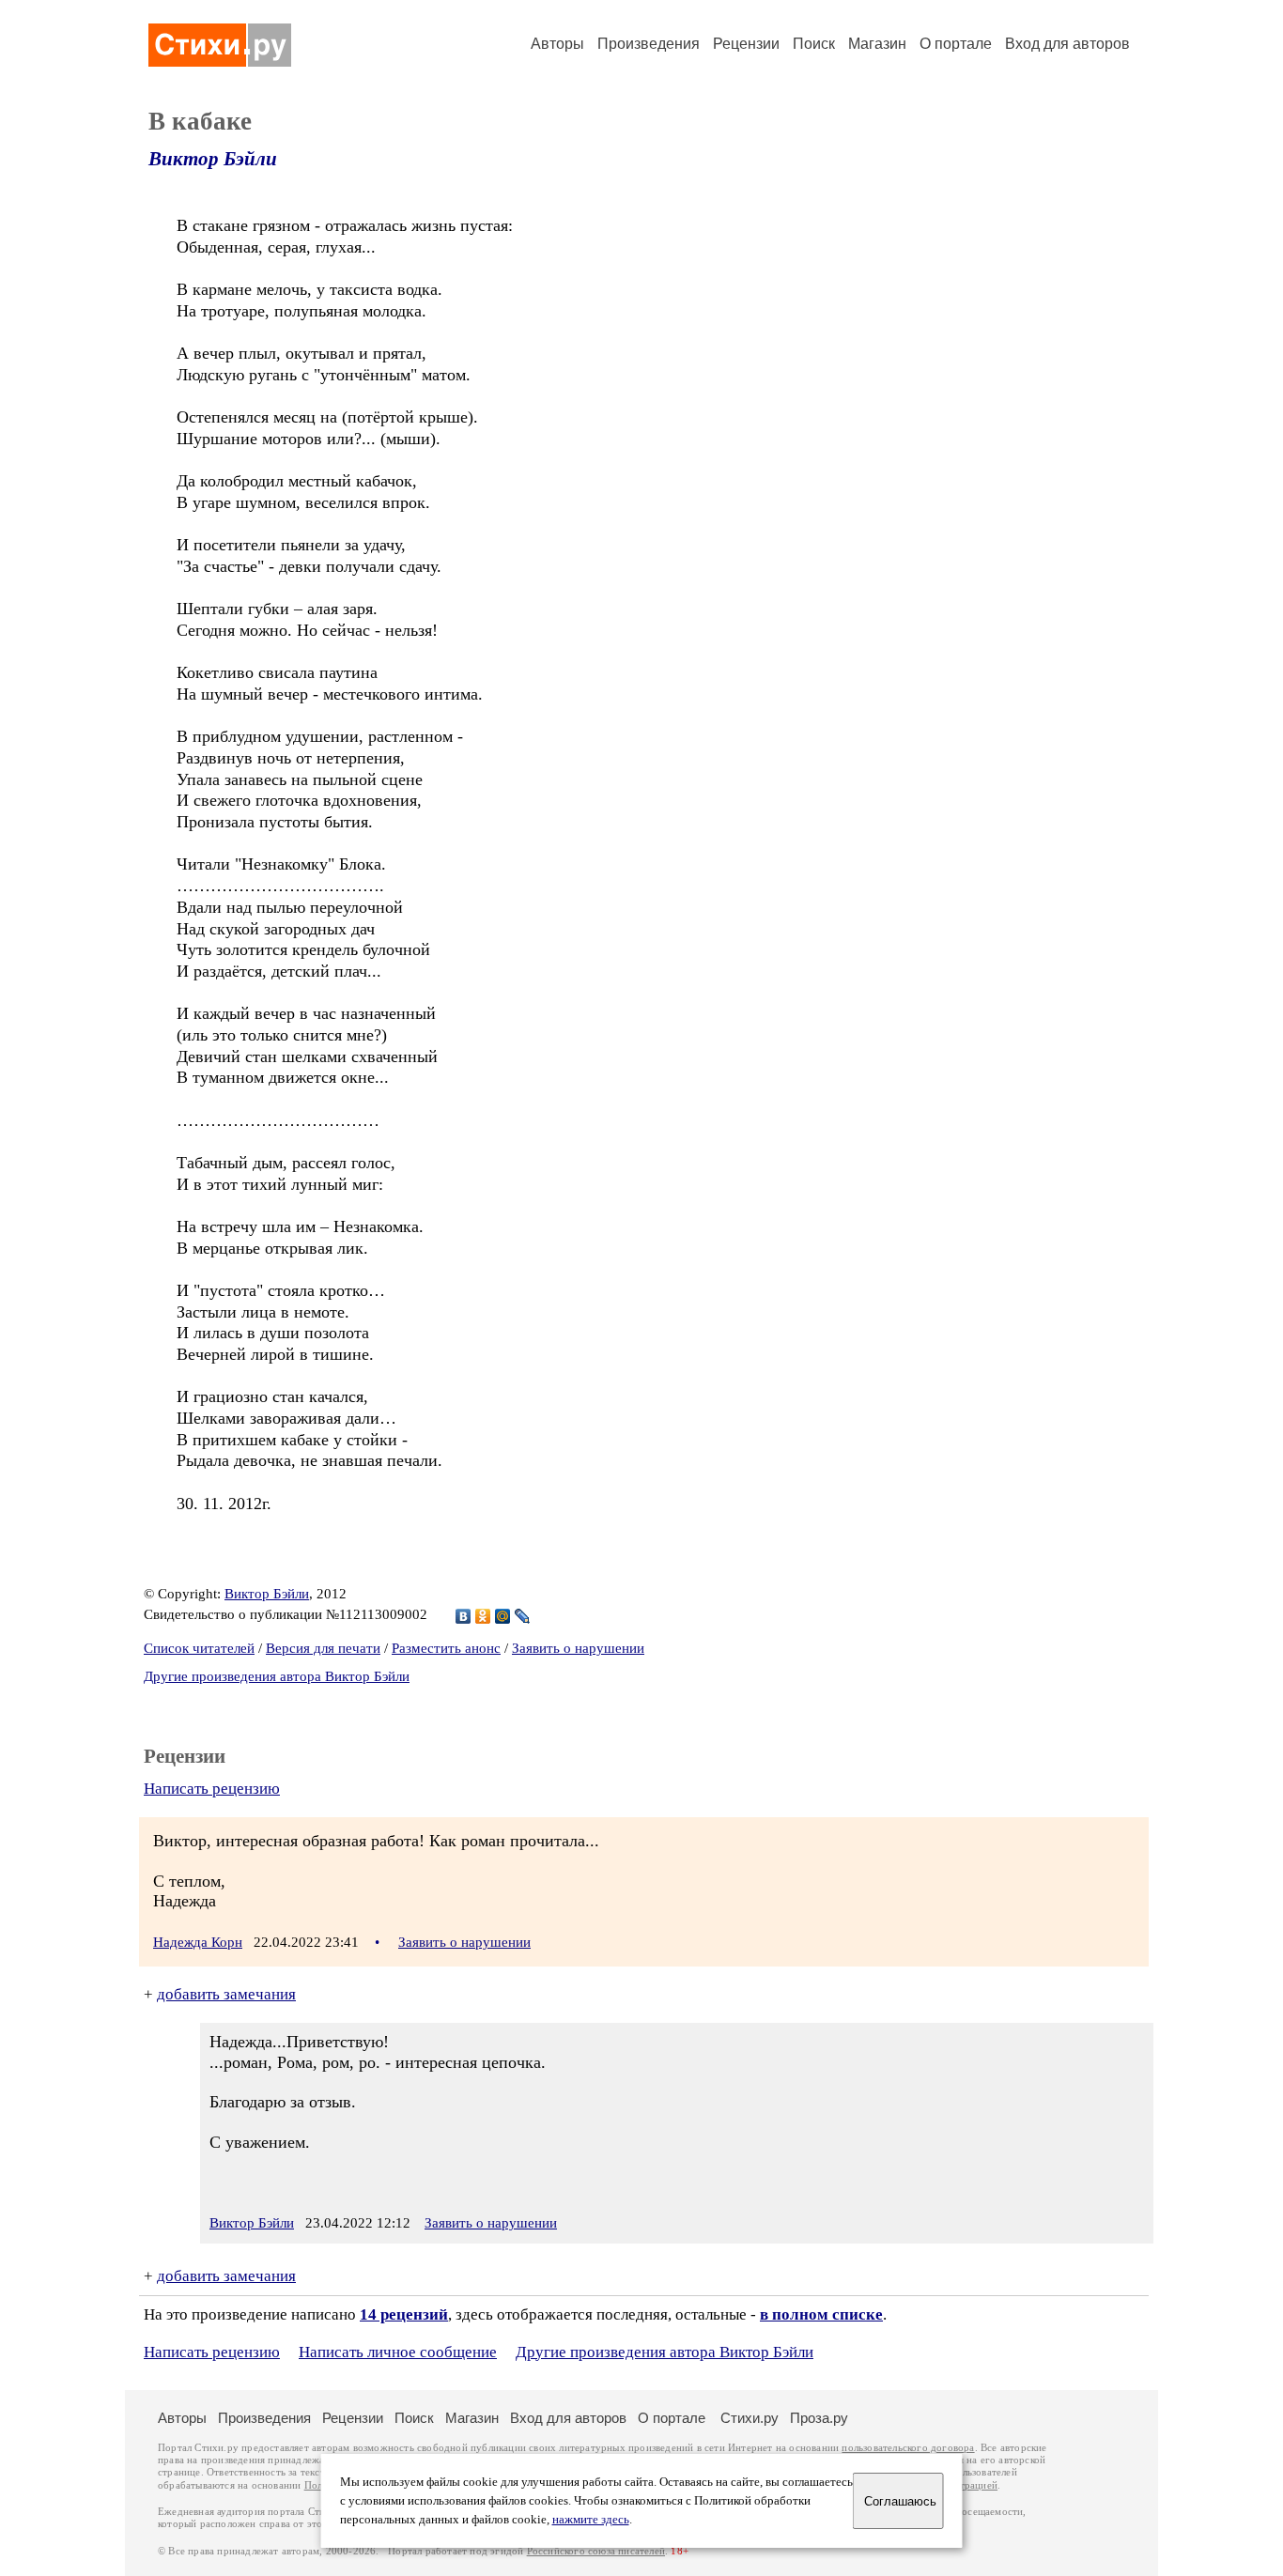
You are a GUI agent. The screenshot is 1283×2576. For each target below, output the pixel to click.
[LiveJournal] (523, 1616)
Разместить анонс (446, 1648)
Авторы (557, 44)
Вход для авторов (1067, 44)
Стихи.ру (750, 2418)
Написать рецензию (212, 1789)
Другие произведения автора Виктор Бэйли (277, 1676)
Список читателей (199, 1648)
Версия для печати (323, 1648)
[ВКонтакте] (464, 1616)
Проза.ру (819, 2418)
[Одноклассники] (483, 1616)
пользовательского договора (908, 2448)
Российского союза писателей (596, 2551)
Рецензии (746, 44)
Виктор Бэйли (213, 159)
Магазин (877, 44)
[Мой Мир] (503, 1616)
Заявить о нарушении (578, 1648)
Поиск (814, 44)
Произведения (649, 44)
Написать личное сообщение (398, 2352)
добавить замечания (226, 1994)
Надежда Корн (198, 1942)
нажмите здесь (591, 2520)
